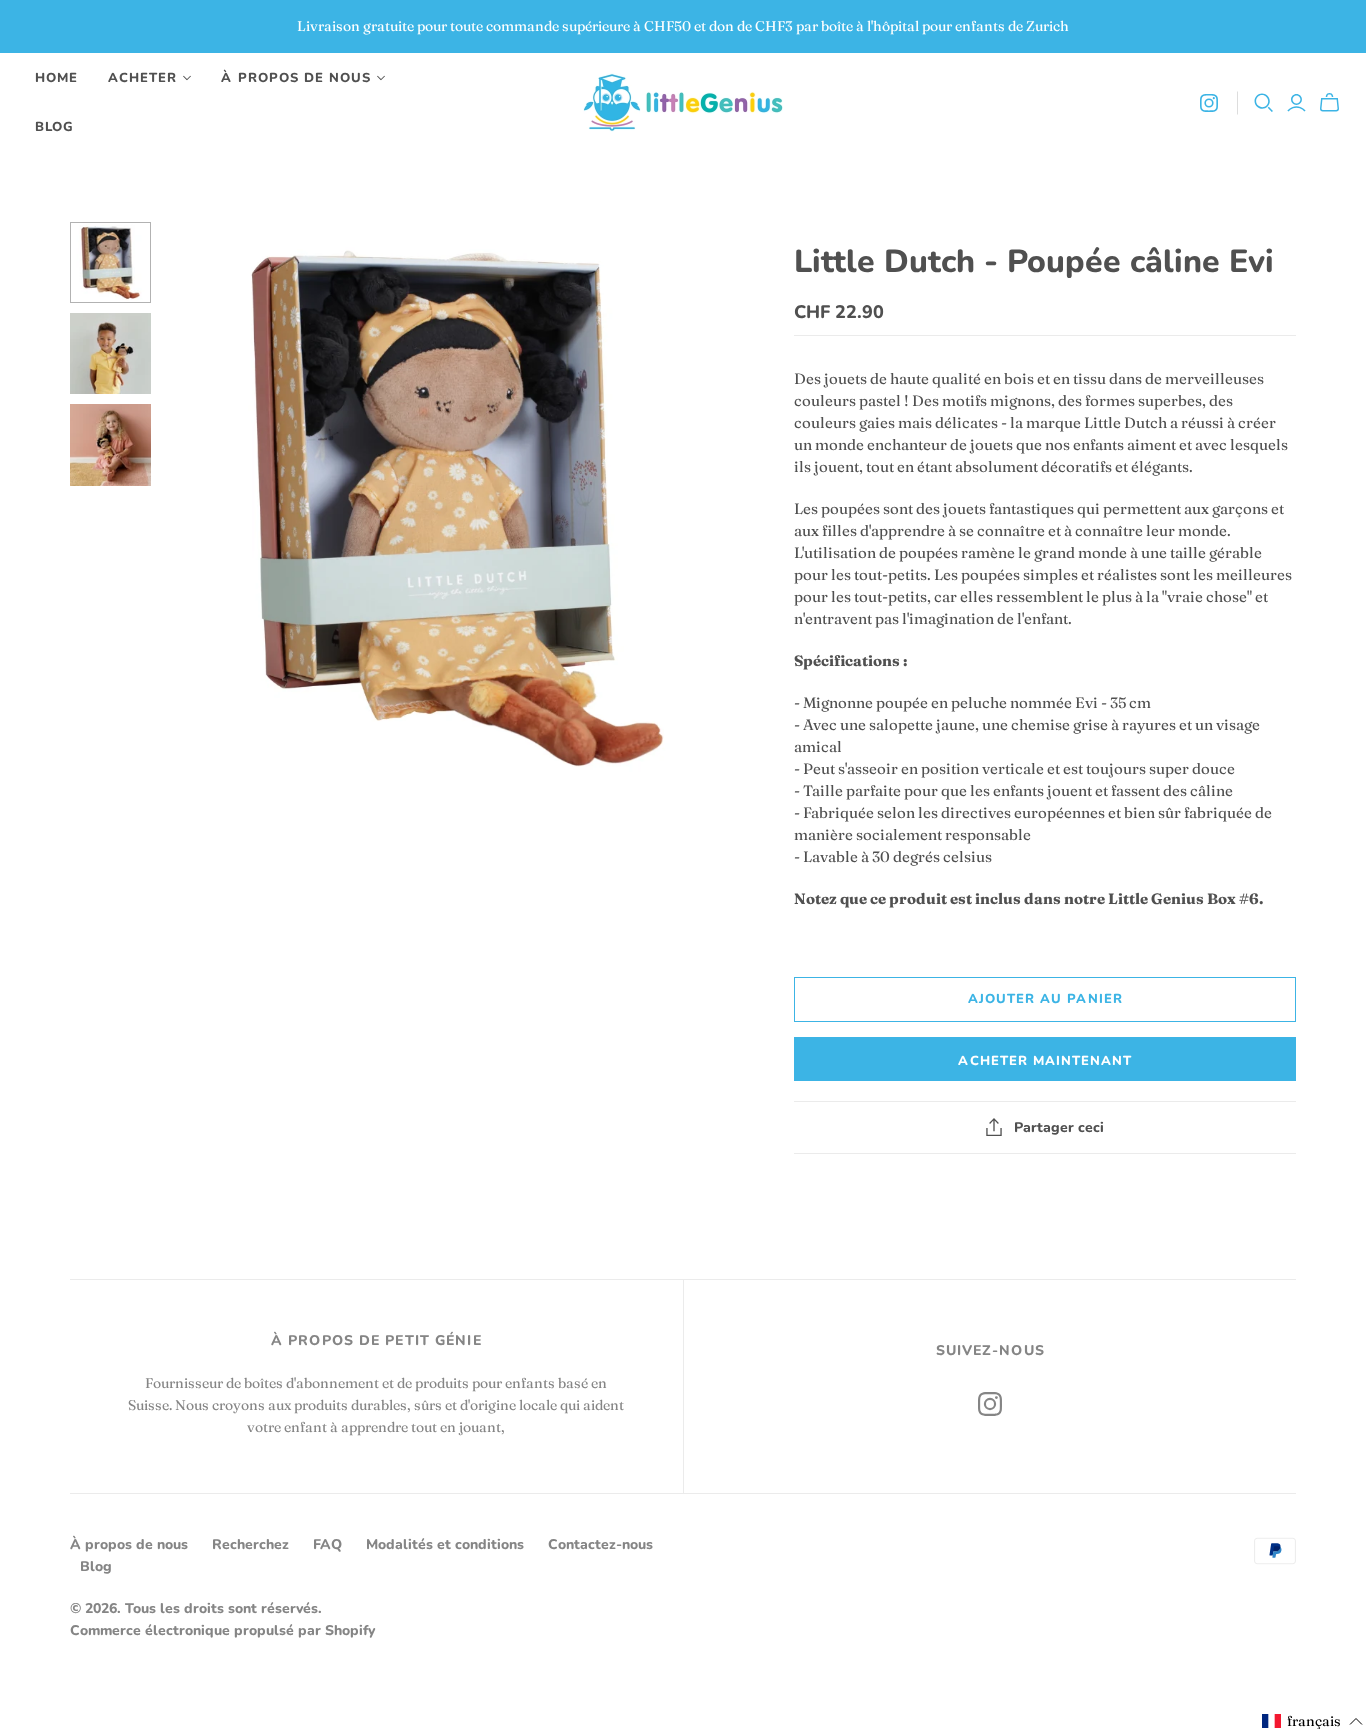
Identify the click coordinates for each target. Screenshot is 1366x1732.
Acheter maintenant (1045, 1061)
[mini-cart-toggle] (1332, 103)
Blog (54, 127)
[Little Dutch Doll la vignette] (110, 262)
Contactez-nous (600, 1544)
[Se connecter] (1296, 103)
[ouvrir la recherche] (1264, 103)
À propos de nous (129, 1544)
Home (56, 78)
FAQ (327, 1544)
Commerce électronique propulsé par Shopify (222, 1630)
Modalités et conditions (445, 1544)
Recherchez (250, 1544)
